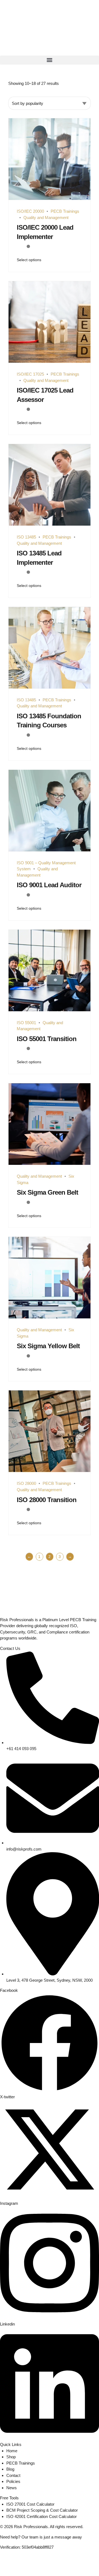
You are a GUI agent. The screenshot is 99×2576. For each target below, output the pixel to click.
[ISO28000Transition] (50, 1431)
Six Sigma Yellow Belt (48, 1346)
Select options (29, 260)
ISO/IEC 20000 (30, 211)
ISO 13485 (26, 537)
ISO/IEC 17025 (30, 374)
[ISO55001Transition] (50, 971)
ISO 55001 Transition (47, 1039)
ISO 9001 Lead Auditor (49, 885)
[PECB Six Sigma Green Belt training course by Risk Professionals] (50, 1124)
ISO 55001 (26, 1023)
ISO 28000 (26, 1483)
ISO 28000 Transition (47, 1500)
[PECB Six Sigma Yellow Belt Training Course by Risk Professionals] (50, 1278)
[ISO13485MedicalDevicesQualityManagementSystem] (50, 648)
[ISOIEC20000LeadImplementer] (50, 159)
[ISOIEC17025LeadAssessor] (50, 322)
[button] (50, 60)
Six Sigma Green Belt (47, 1192)
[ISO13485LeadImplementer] (50, 485)
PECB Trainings (65, 211)
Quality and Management (46, 217)
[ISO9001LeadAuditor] (50, 811)
